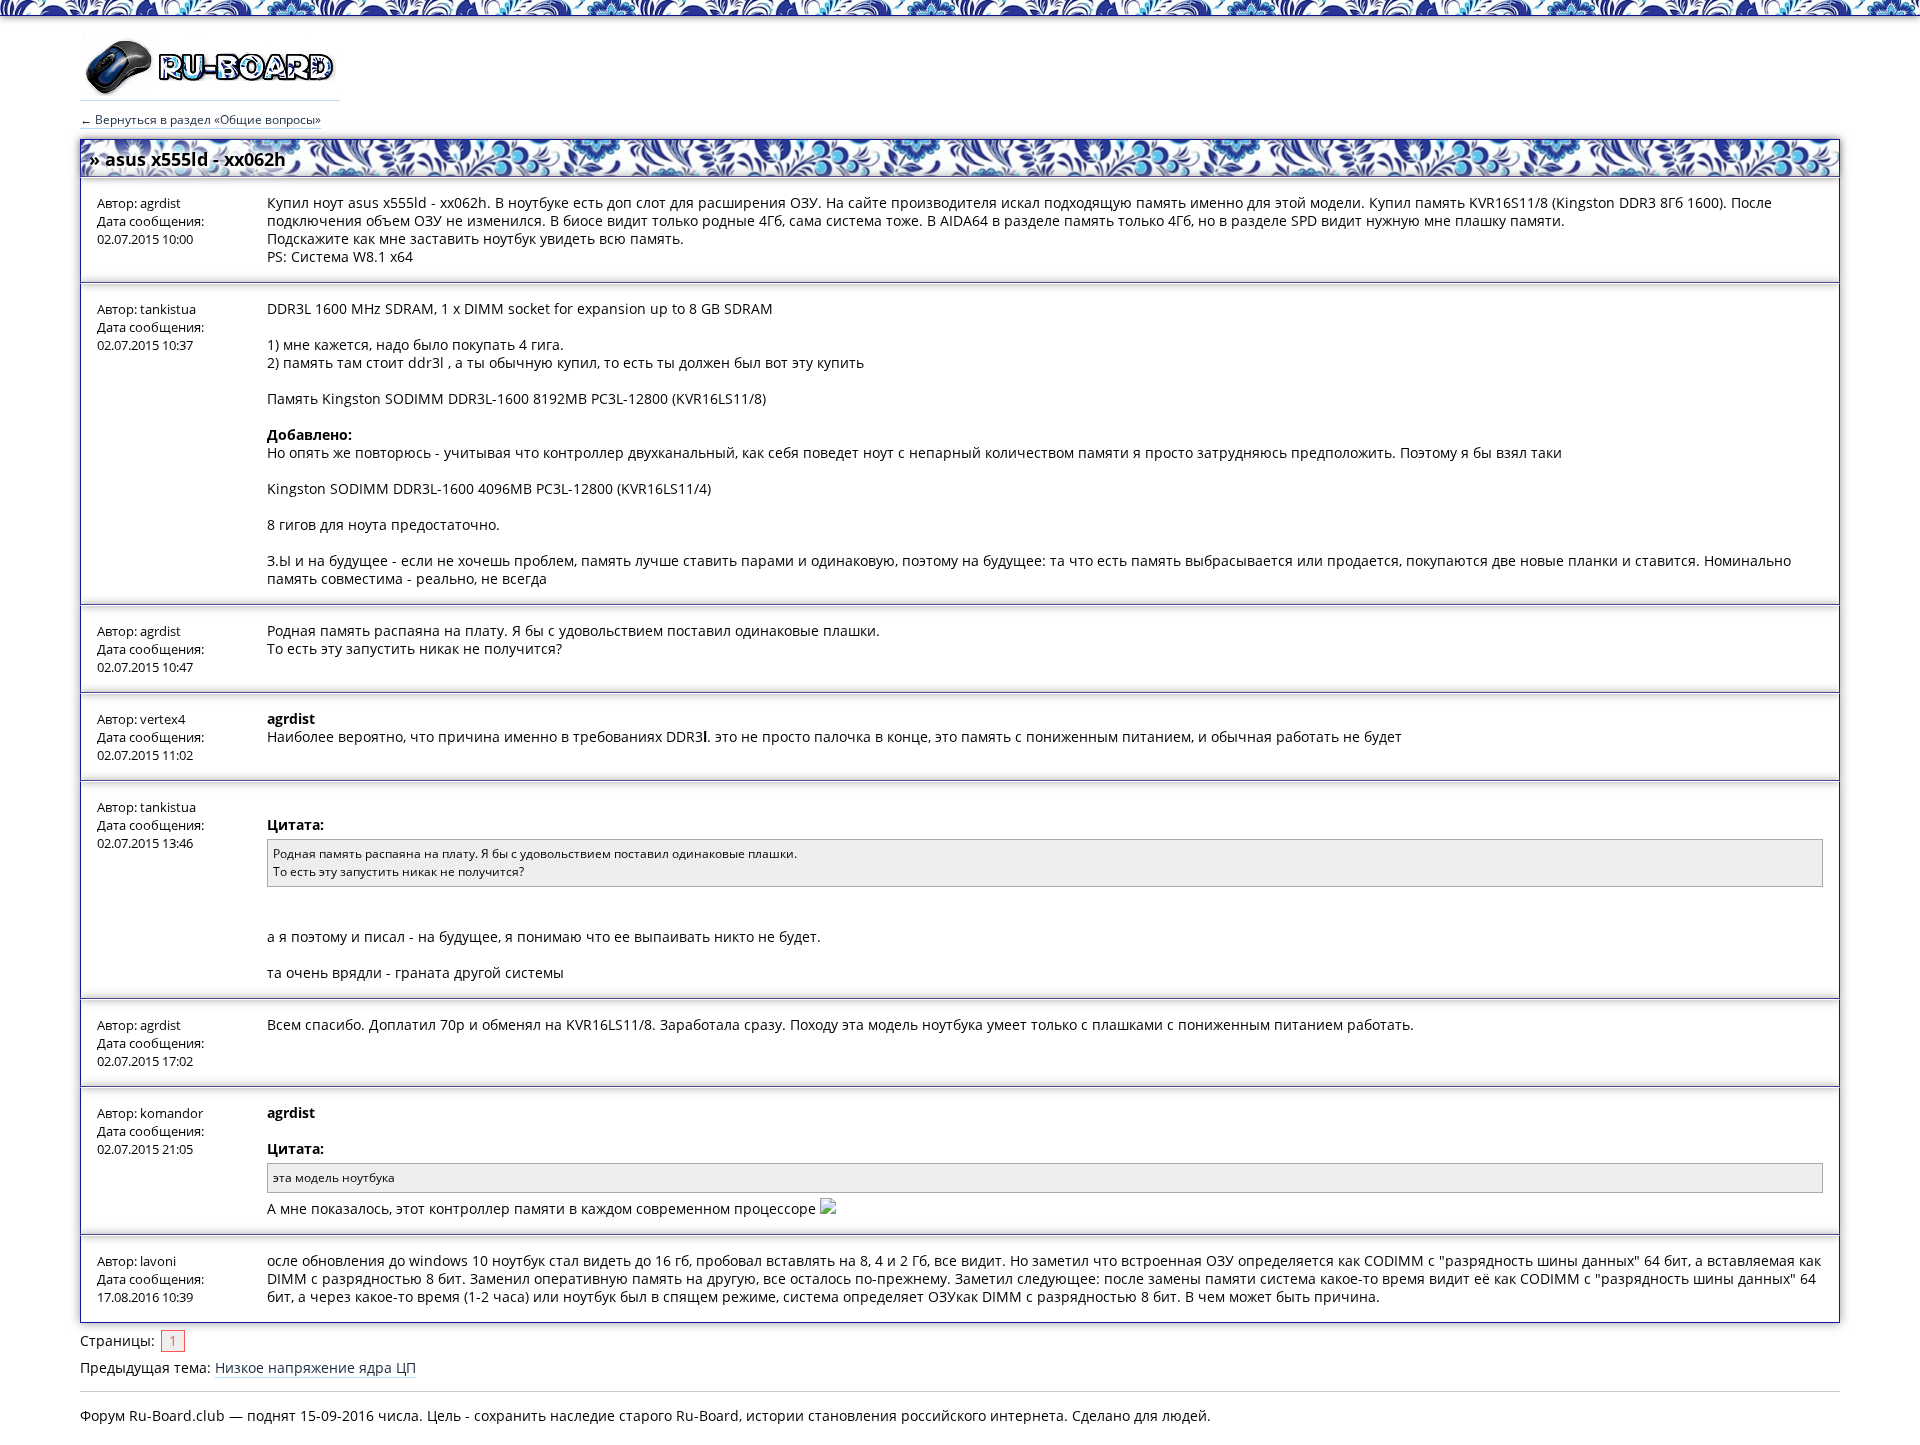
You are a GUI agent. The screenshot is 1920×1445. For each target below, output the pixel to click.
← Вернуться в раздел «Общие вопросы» (200, 119)
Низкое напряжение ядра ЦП (315, 1367)
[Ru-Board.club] (210, 91)
